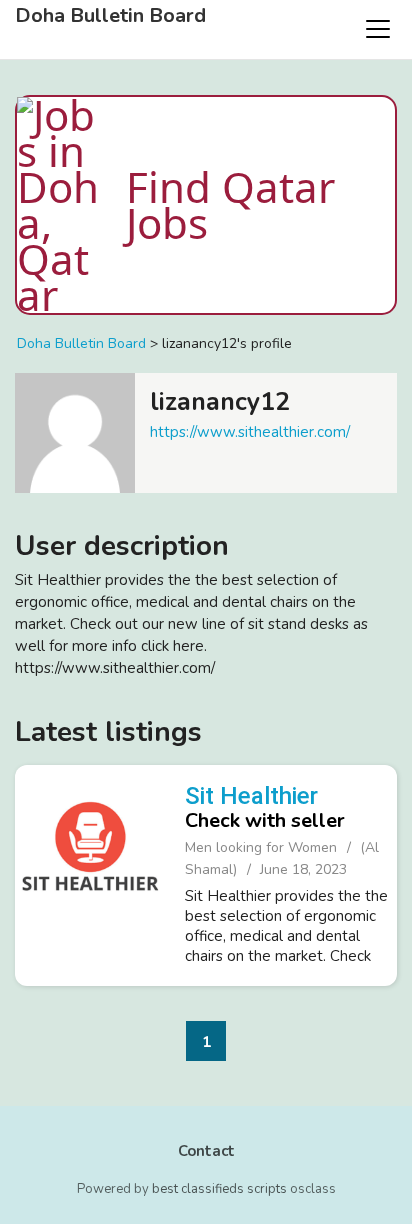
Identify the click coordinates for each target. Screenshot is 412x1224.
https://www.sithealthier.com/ (250, 432)
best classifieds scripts (219, 1189)
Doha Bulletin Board (110, 16)
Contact (206, 1151)
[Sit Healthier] (90, 873)
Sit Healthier (251, 796)
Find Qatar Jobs (230, 204)
